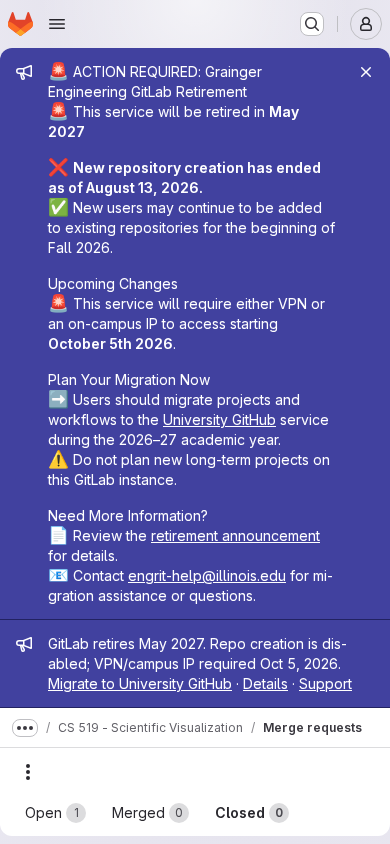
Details (265, 683)
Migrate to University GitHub (140, 683)
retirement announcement (235, 535)
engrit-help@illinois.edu (207, 575)
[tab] (55, 813)
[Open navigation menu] (57, 24)
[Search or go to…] (312, 24)
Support (325, 683)
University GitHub (219, 419)
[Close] (366, 72)
